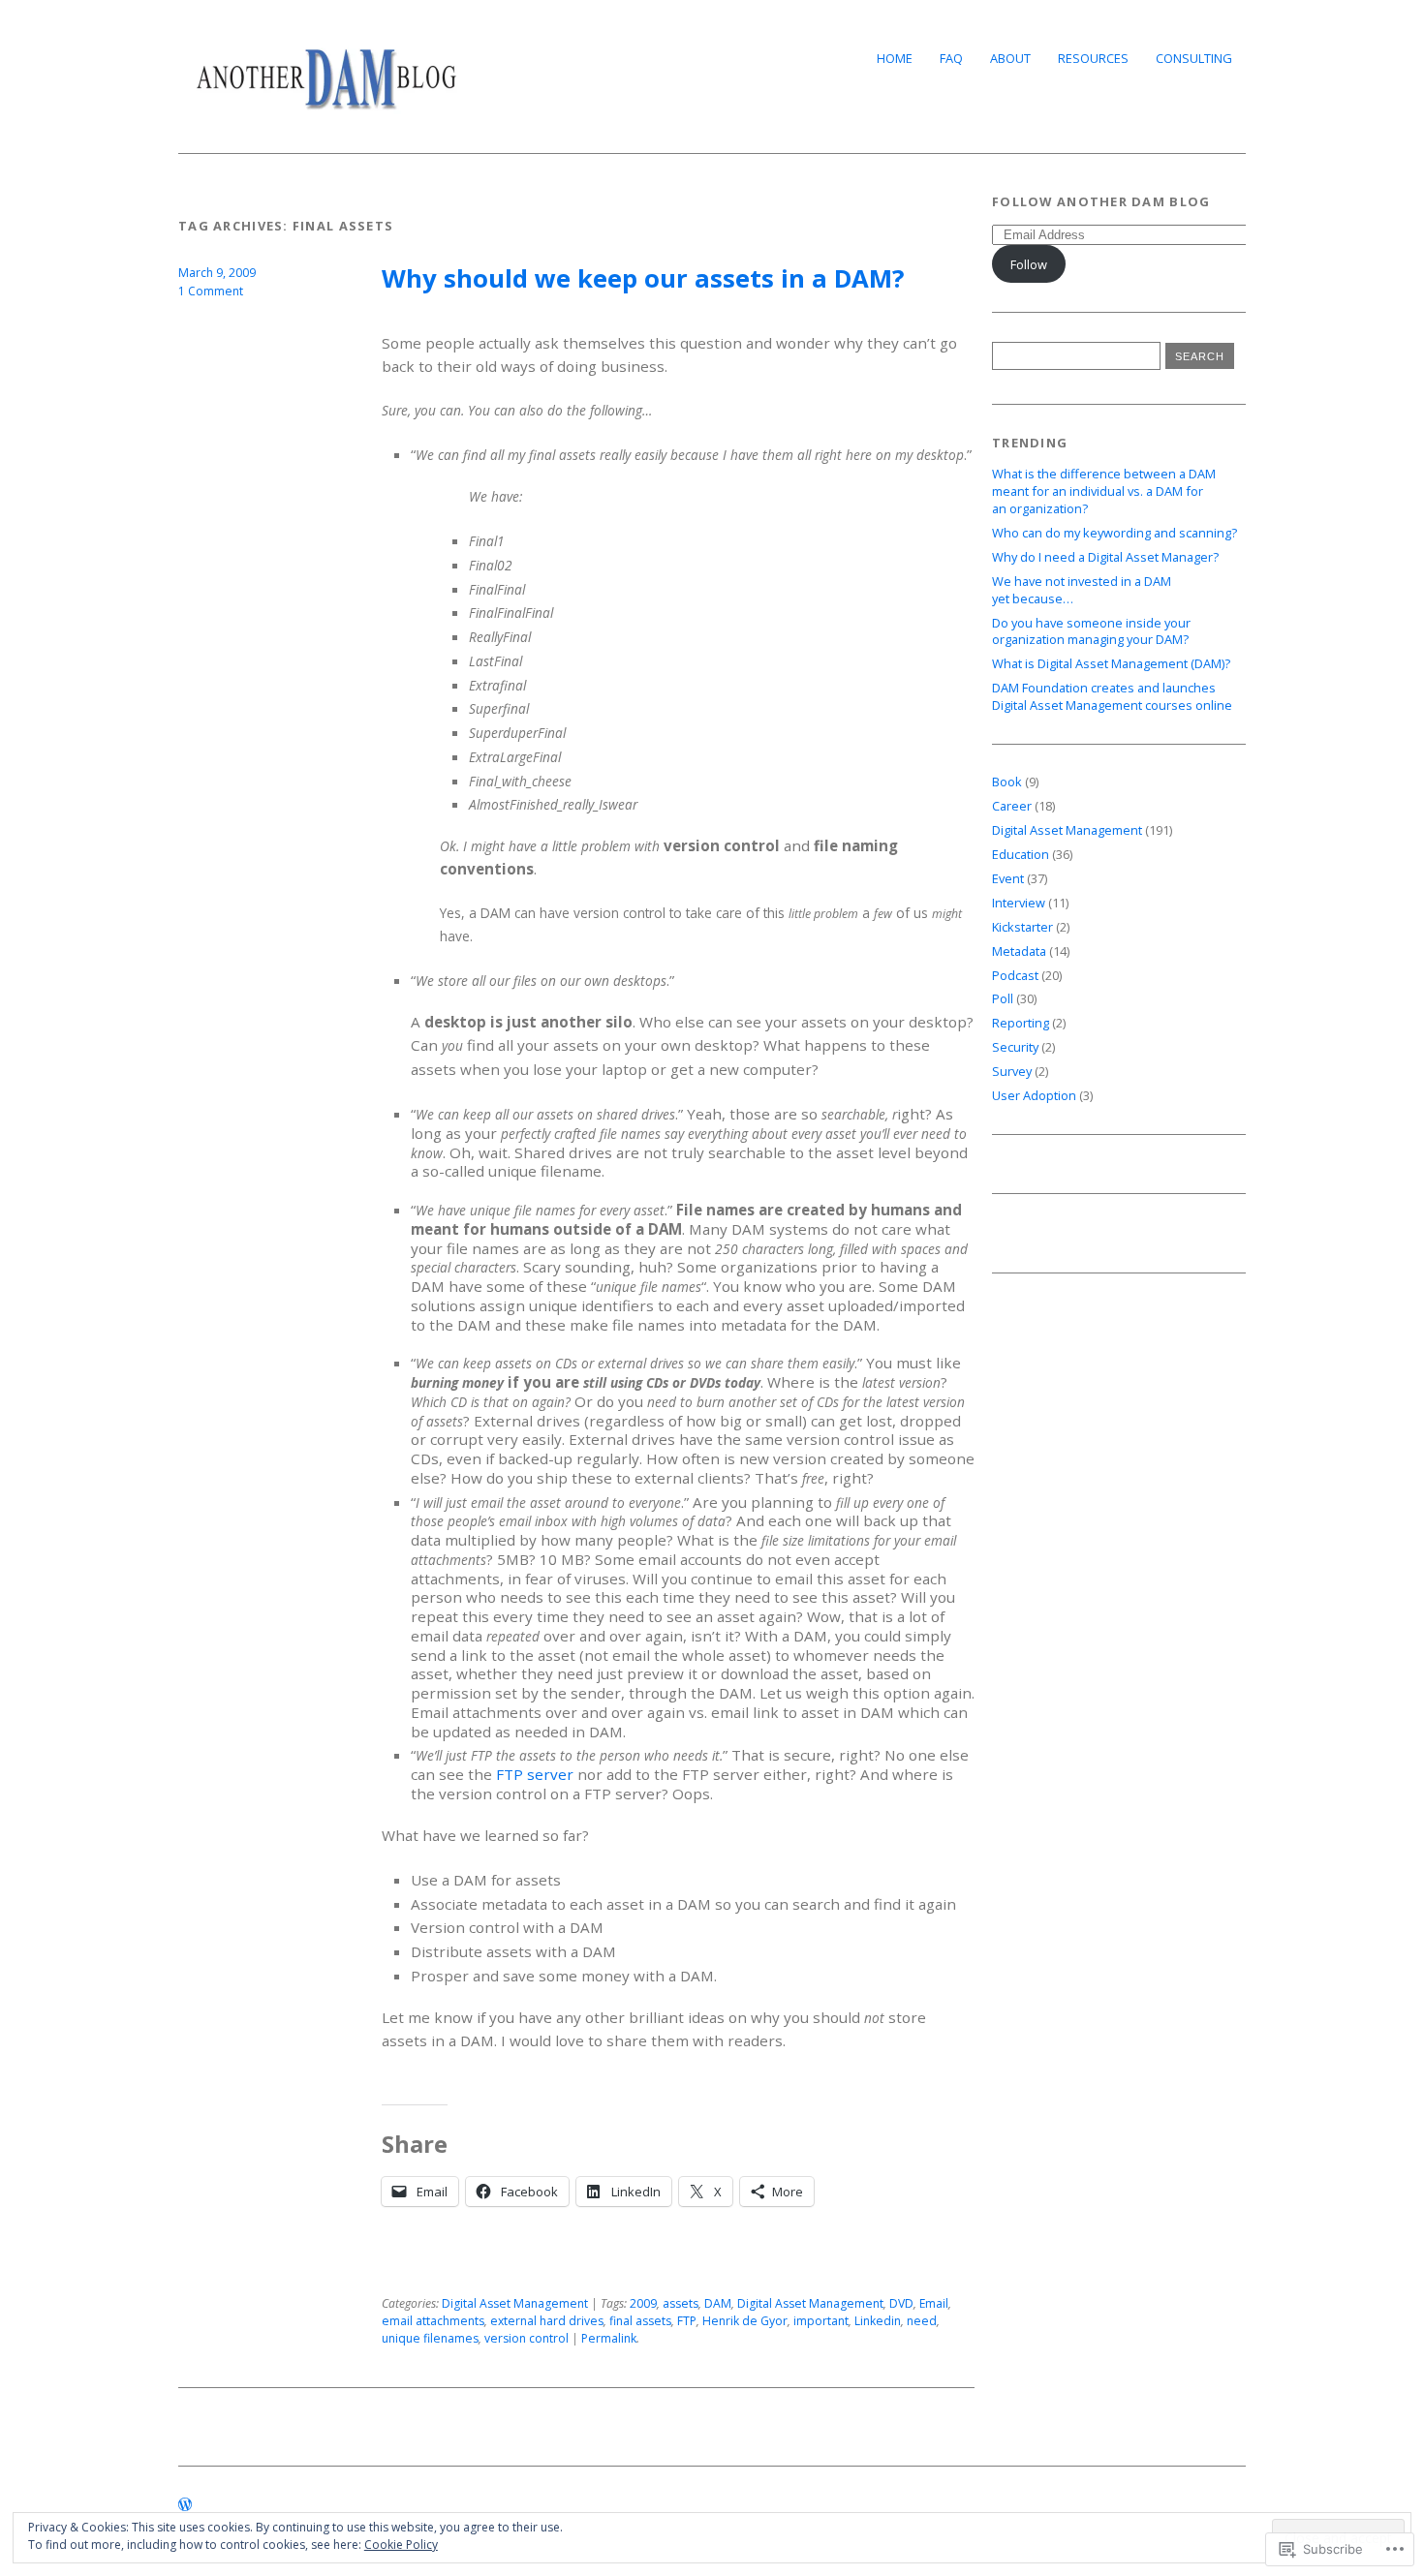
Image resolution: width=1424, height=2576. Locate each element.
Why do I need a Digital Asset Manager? (1105, 557)
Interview (1019, 903)
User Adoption (1034, 1095)
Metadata (1019, 951)
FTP (687, 2321)
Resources (1093, 58)
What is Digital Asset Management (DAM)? (1111, 663)
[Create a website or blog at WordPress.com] (185, 2505)
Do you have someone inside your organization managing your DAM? (1091, 631)
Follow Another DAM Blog (1101, 201)
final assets (640, 2321)
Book (1007, 782)
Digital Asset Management (515, 2303)
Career (1012, 806)
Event (1008, 878)
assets (681, 2303)
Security (1015, 1047)
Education (1021, 854)
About (1010, 58)
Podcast (1015, 975)
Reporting (1021, 1023)
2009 (643, 2303)
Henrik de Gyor (745, 2321)
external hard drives (547, 2321)
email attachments (433, 2321)
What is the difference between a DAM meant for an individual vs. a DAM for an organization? (1104, 491)
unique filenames (430, 2338)
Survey (1012, 1071)
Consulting (1194, 58)
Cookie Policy (401, 2545)
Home (895, 58)
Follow (1029, 264)
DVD (901, 2303)
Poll (1003, 998)
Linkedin (878, 2321)
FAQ (951, 58)
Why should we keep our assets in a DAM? (643, 278)
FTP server (535, 1774)
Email (934, 2303)
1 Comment (211, 291)
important (821, 2321)
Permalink (609, 2338)
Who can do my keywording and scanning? (1114, 533)
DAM (718, 2303)
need (922, 2321)
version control (526, 2338)
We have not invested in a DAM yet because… (1082, 590)
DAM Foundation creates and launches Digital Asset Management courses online (1112, 696)
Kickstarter (1022, 927)
